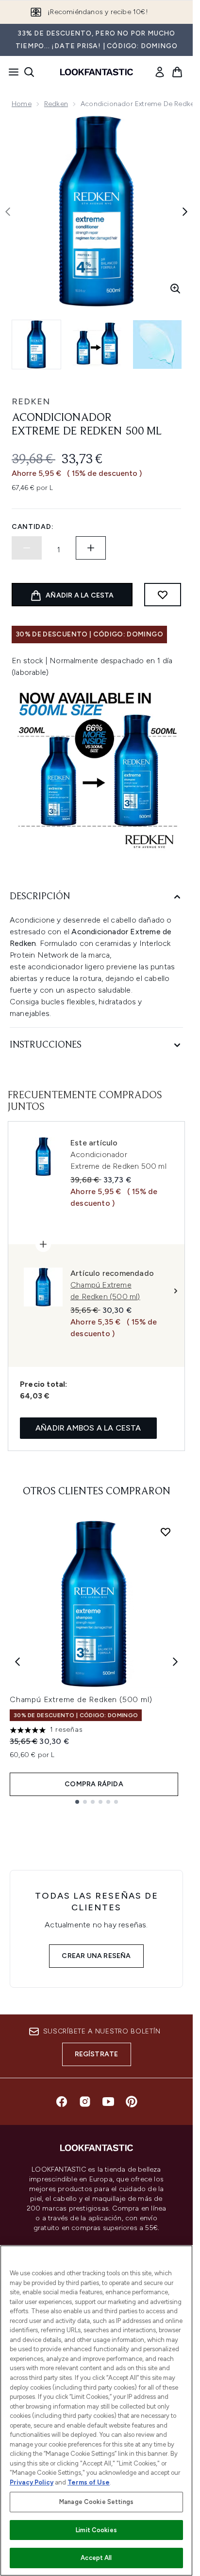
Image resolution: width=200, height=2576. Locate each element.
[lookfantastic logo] (97, 72)
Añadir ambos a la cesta (88, 1428)
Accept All (96, 2558)
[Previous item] (17, 1662)
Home (22, 104)
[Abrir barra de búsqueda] (29, 72)
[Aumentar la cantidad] (91, 548)
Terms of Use (89, 2482)
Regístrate (97, 2054)
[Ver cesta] (177, 72)
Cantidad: (33, 527)
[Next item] (175, 1662)
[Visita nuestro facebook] (62, 2102)
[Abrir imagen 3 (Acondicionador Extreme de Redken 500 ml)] (157, 345)
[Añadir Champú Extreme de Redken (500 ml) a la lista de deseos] (166, 1532)
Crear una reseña (96, 1956)
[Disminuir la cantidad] (27, 548)
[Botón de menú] (11, 72)
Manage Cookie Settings (96, 2502)
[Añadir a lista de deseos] (163, 595)
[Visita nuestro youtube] (108, 2102)
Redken (56, 104)
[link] (160, 72)
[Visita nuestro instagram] (85, 2102)
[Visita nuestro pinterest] (132, 2102)
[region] (96, 2411)
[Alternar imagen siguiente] (185, 212)
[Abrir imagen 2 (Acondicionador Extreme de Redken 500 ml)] (97, 345)
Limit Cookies (96, 2530)
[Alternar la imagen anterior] (8, 212)
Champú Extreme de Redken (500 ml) (81, 1699)
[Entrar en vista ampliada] (175, 289)
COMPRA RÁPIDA (94, 1784)
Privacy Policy (32, 2482)
